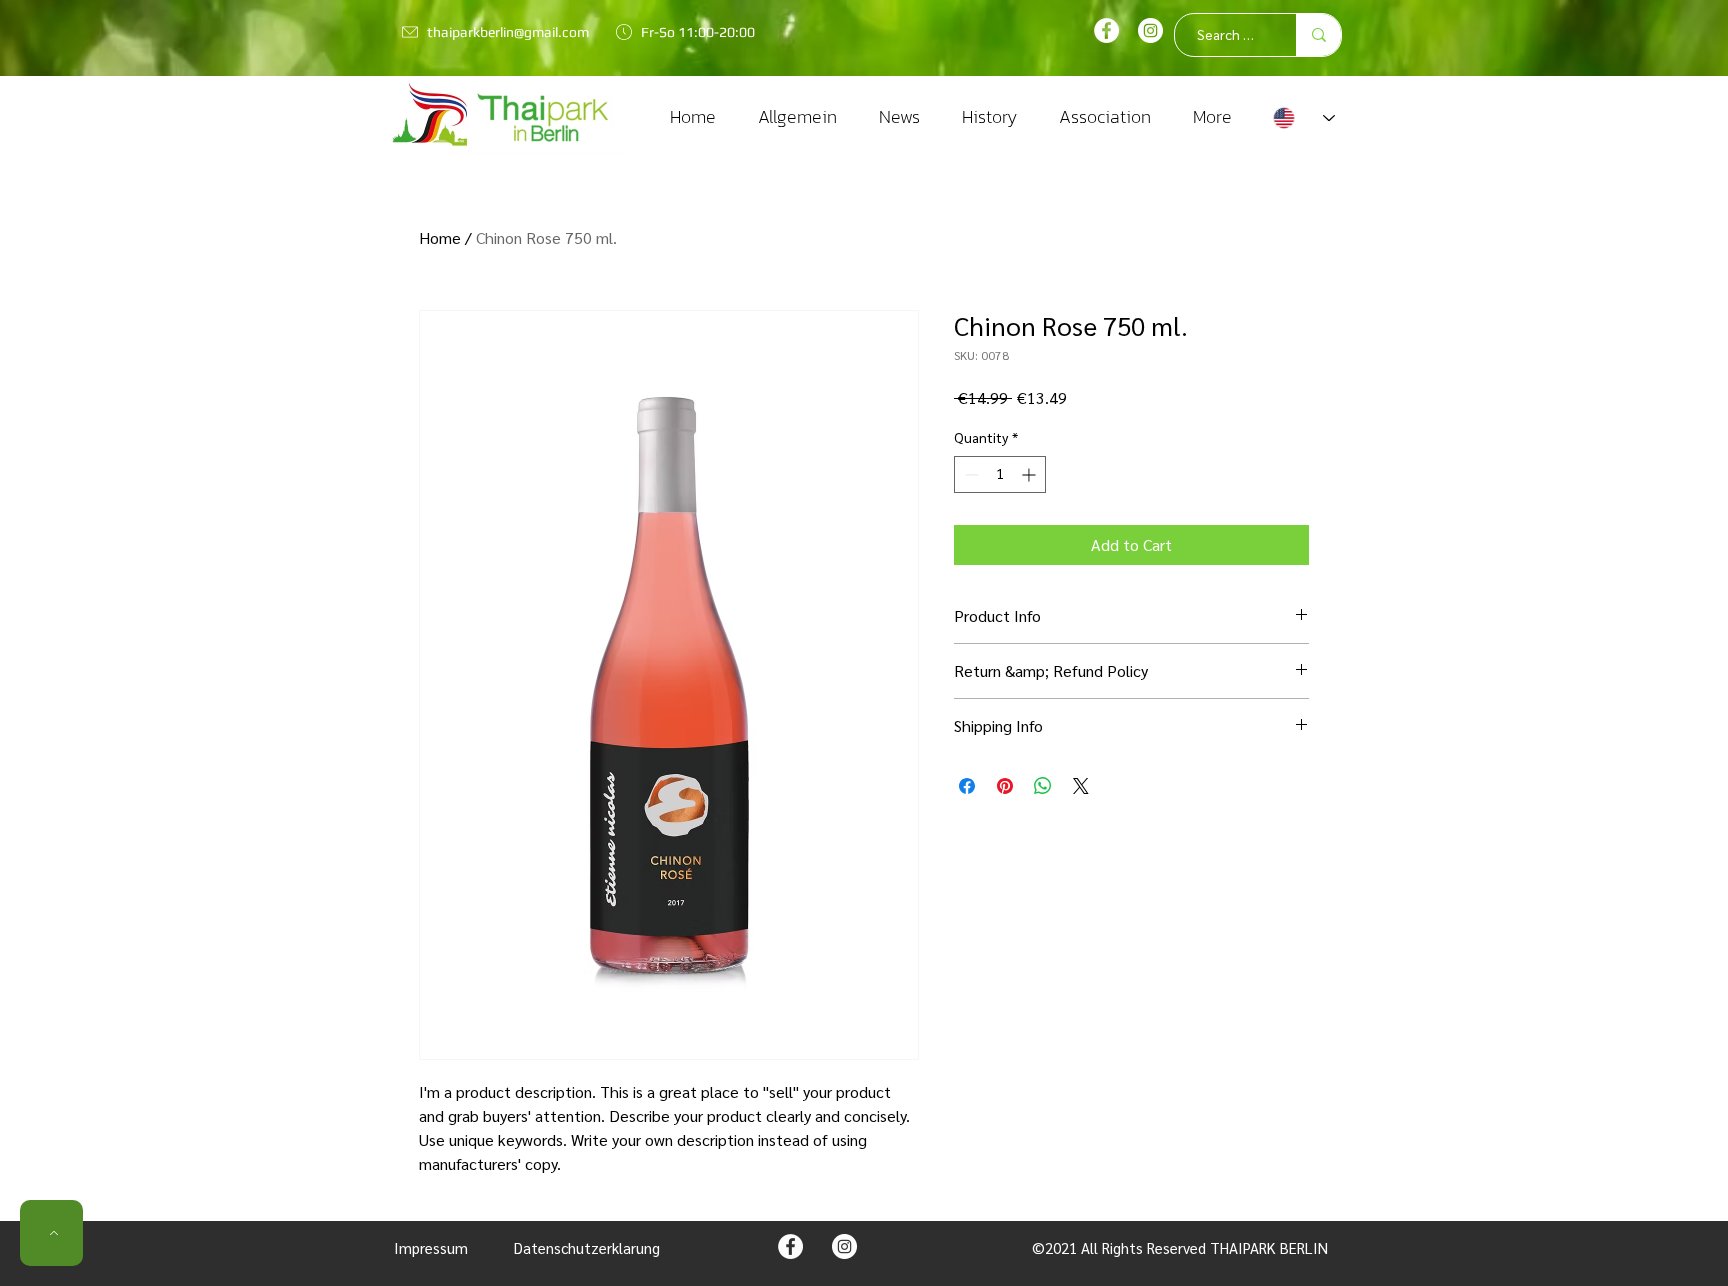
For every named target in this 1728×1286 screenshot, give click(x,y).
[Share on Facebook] (967, 786)
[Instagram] (1150, 30)
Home (440, 237)
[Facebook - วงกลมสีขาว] (1106, 30)
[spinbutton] (1000, 474)
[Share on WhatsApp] (1043, 786)
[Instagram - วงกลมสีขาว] (844, 1246)
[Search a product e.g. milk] (1318, 35)
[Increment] (1030, 474)
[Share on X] (1081, 786)
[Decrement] (969, 474)
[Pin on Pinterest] (1005, 786)
